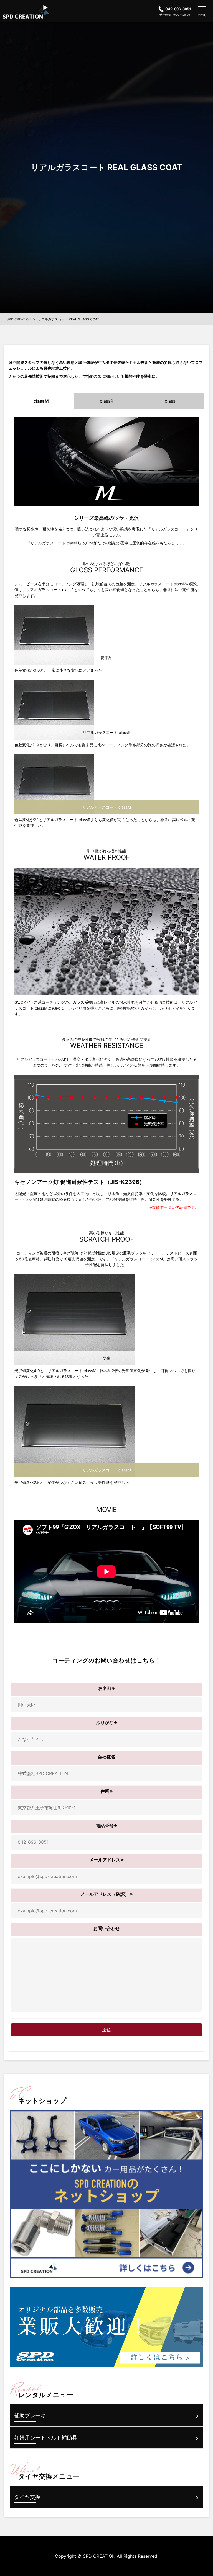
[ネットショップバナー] (106, 2194)
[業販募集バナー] (106, 2327)
